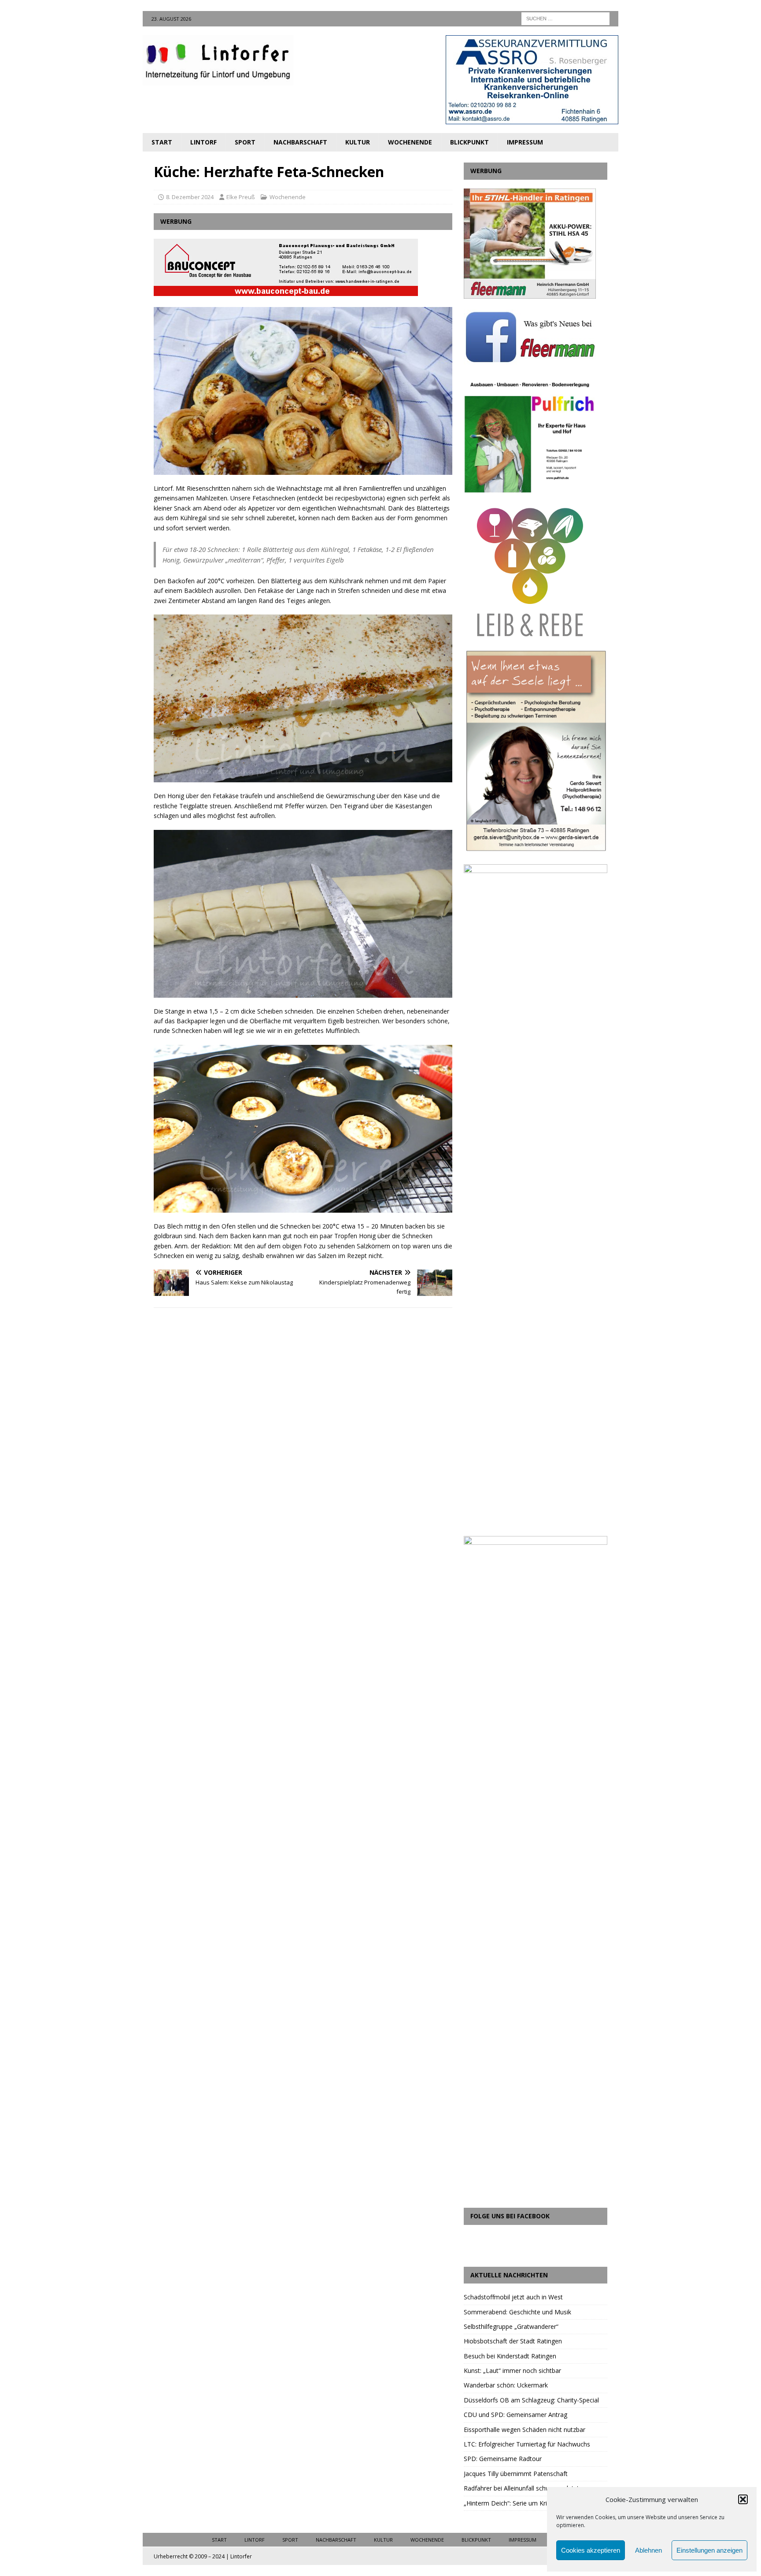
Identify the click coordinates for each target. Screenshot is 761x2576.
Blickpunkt (469, 142)
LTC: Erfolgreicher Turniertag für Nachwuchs (527, 2444)
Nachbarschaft (300, 142)
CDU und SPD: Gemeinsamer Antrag (515, 2415)
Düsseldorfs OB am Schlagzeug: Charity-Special (531, 2400)
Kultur (358, 142)
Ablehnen (648, 2550)
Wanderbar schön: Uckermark (506, 2385)
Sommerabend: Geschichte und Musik (517, 2312)
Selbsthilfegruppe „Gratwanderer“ (511, 2326)
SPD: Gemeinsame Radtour (503, 2459)
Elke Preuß (241, 197)
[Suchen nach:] (565, 18)
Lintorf (203, 142)
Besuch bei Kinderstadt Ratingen (510, 2356)
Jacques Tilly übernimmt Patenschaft (516, 2474)
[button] (743, 2499)
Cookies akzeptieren (591, 2550)
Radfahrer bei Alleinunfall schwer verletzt (521, 2488)
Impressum (525, 142)
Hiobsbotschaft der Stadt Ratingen (513, 2341)
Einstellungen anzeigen (709, 2550)
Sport (245, 142)
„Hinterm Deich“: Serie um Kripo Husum (520, 2503)
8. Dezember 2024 (190, 197)
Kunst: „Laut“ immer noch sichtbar (512, 2371)
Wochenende (410, 142)
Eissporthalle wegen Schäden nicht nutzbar (525, 2430)
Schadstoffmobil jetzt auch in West (513, 2297)
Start (162, 142)
